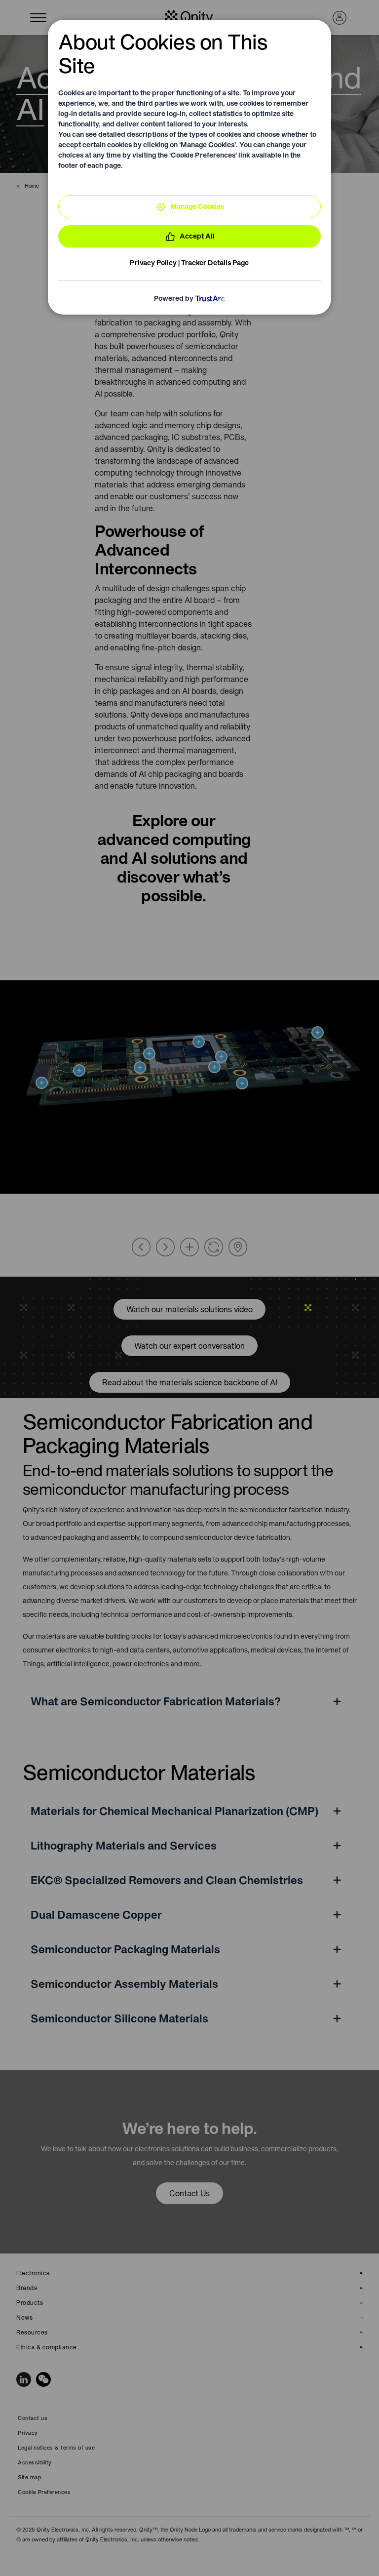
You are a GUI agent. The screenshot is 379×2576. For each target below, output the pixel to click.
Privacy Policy (153, 263)
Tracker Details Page (215, 263)
